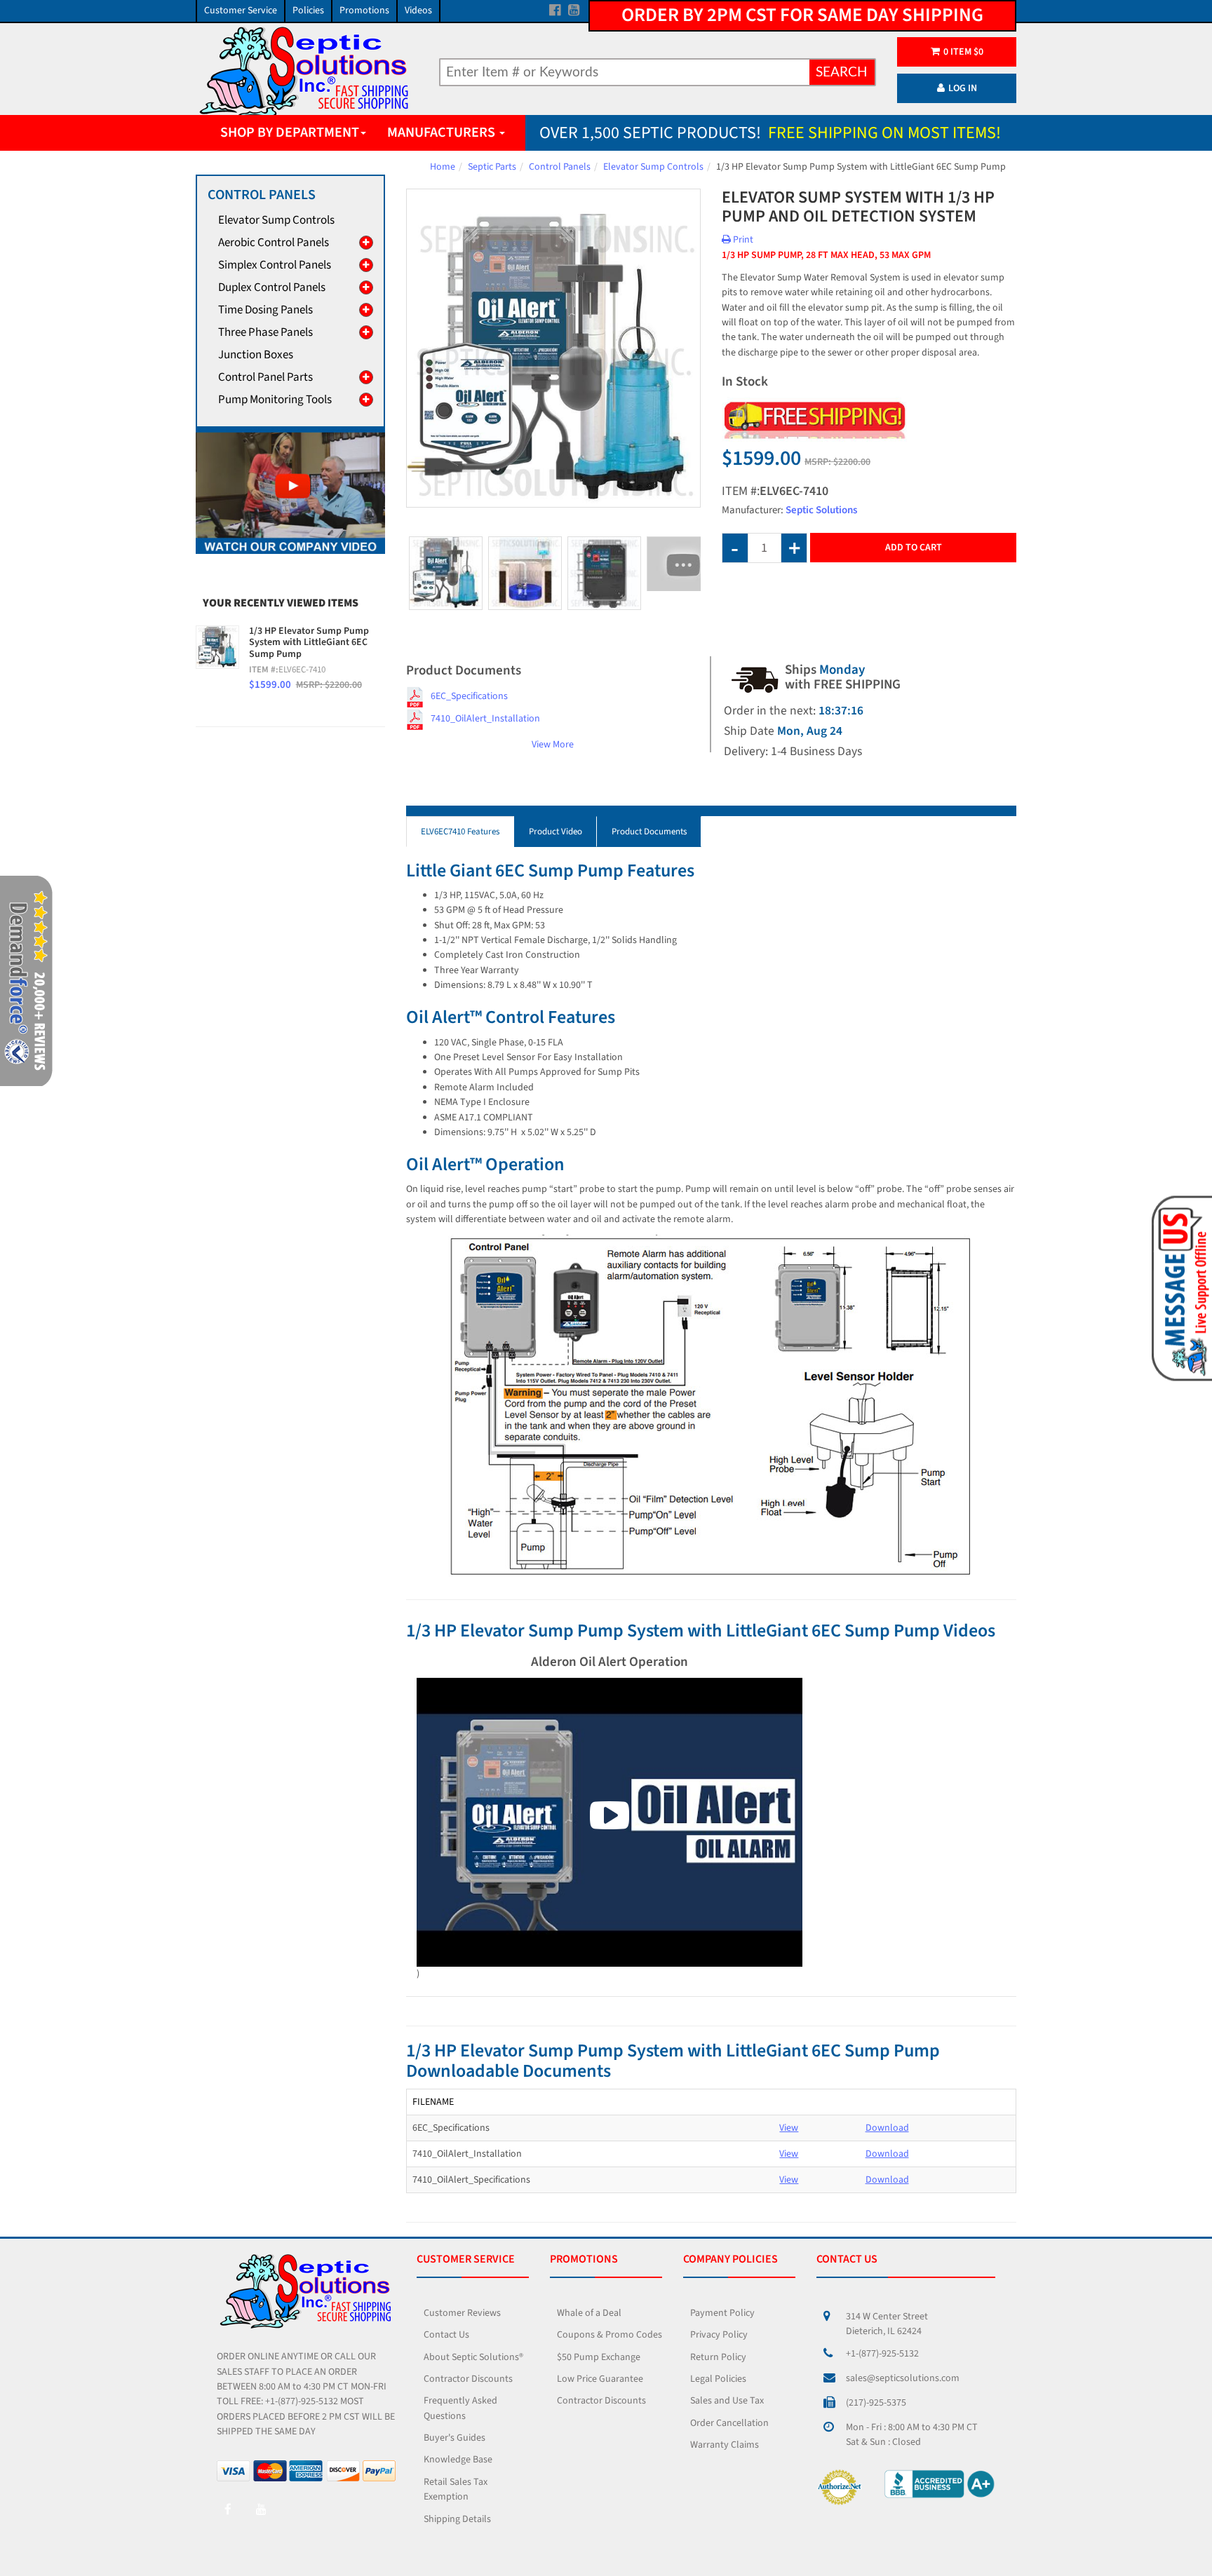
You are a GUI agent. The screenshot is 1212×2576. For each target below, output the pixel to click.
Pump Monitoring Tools (275, 400)
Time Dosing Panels (265, 310)
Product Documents (649, 832)
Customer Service (241, 11)
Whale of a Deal (589, 2313)
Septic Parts (492, 167)
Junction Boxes (256, 355)
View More (553, 745)
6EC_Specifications (469, 696)
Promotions (364, 11)
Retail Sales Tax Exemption (456, 2489)
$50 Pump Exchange (599, 2357)
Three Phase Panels (265, 332)
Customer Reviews (462, 2313)
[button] (1179, 1287)
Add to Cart (914, 548)
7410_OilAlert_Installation (485, 719)
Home (443, 167)
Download (887, 2128)
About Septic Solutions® (473, 2357)
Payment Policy (722, 2313)
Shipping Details (457, 2519)
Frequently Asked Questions (460, 2408)
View (789, 2128)
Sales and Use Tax (727, 2401)
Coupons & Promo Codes (610, 2335)
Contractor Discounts (468, 2379)
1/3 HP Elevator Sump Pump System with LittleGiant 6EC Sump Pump (309, 643)
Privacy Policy (719, 2335)
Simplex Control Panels (275, 265)
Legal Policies (718, 2379)
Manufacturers (443, 133)
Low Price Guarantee (600, 2379)
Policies (308, 11)
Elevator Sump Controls (653, 167)
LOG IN (963, 88)
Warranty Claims (725, 2445)
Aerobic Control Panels (274, 243)
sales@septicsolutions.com (903, 2378)
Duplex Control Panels (272, 287)
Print (742, 240)
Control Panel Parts (265, 377)
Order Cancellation (729, 2423)
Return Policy (718, 2357)
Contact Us (446, 2335)
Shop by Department (290, 133)
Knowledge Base (458, 2460)
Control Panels (560, 167)
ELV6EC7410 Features (460, 832)
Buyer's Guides (454, 2438)
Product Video (555, 832)
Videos (418, 11)
